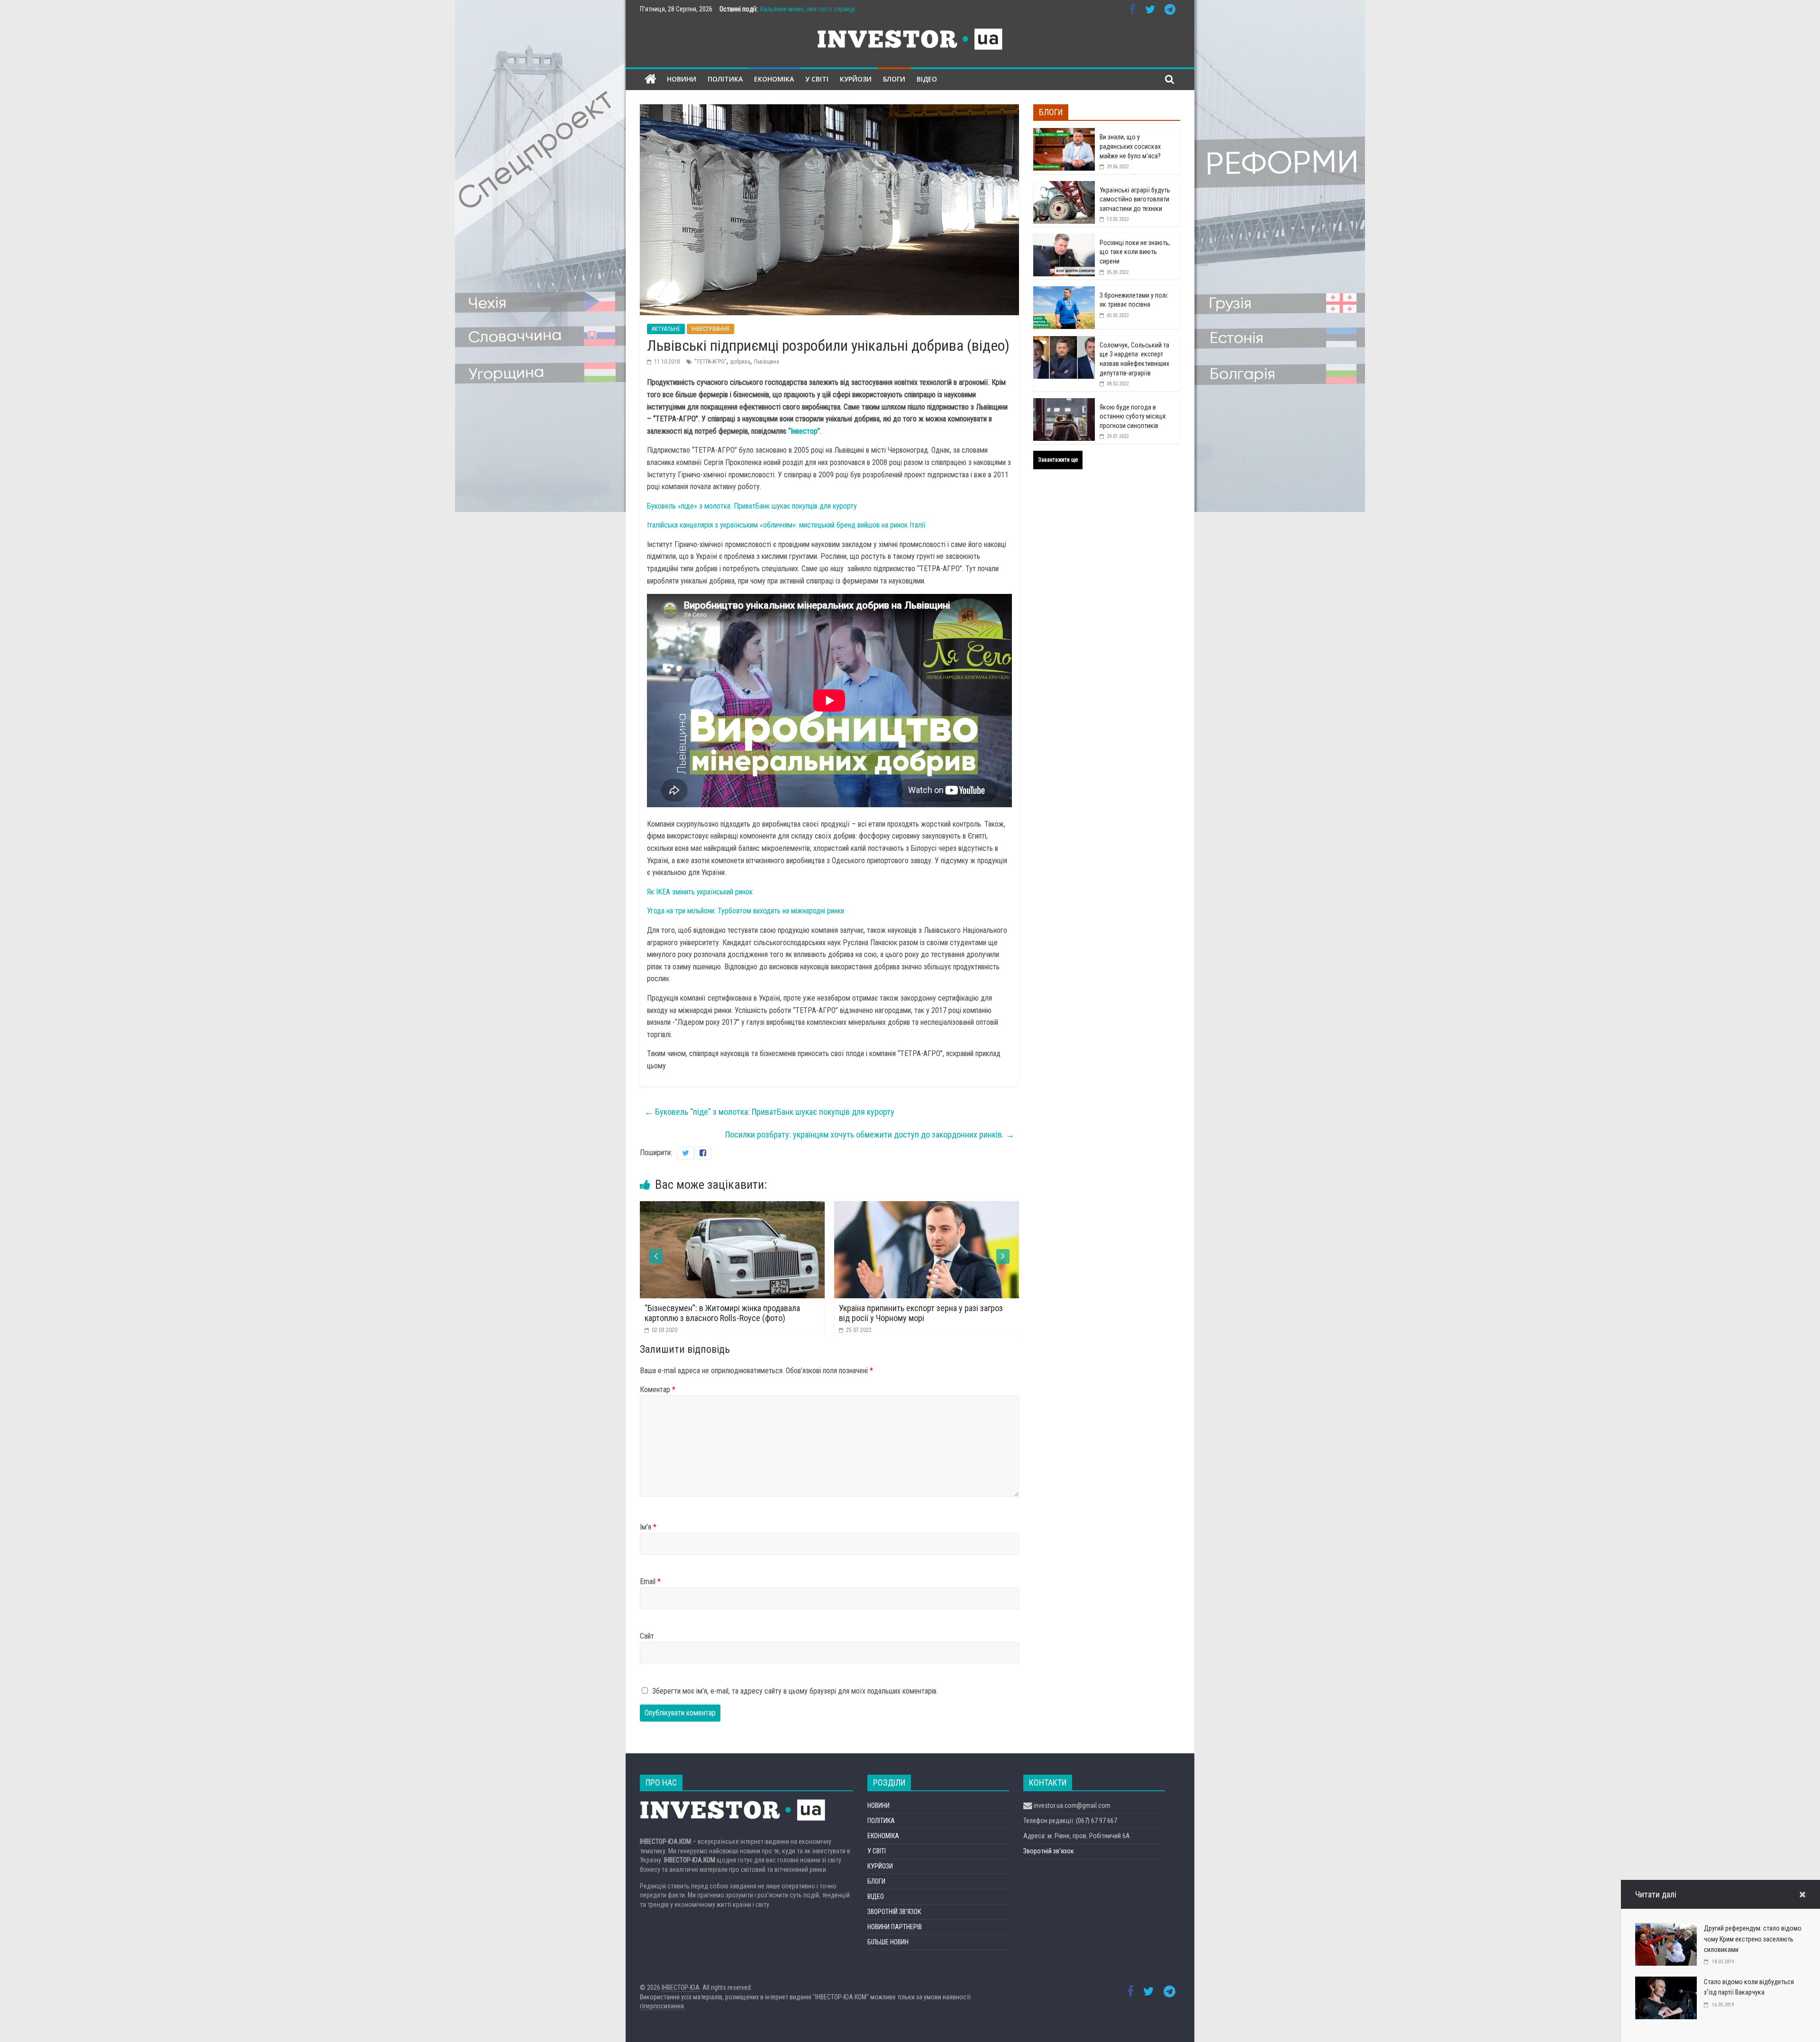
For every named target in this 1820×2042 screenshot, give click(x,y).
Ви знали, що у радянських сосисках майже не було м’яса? (1130, 146)
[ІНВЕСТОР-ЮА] (651, 79)
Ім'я (648, 1527)
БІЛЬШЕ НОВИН (888, 1942)
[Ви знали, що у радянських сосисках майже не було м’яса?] (1064, 133)
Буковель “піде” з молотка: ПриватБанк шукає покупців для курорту (769, 1112)
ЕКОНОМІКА (774, 79)
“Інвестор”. (805, 431)
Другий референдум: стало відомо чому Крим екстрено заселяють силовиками (1753, 1939)
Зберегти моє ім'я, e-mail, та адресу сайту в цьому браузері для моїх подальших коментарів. (795, 1691)
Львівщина (766, 362)
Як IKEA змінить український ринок (700, 892)
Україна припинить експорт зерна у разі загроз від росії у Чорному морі (727, 1313)
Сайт (647, 1636)
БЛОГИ (894, 79)
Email (650, 1582)
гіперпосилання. (663, 2006)
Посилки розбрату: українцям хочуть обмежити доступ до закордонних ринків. (870, 1135)
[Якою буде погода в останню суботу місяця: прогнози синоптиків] (1064, 403)
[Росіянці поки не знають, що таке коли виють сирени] (1064, 239)
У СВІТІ (817, 79)
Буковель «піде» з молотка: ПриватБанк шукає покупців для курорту (752, 506)
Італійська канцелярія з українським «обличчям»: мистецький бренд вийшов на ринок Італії (786, 525)
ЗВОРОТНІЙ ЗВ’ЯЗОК (894, 1912)
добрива (740, 362)
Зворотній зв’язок (1049, 1851)
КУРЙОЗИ (856, 79)
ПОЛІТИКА (725, 79)
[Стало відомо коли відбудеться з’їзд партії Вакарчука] (1666, 1983)
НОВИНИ (682, 79)
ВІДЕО (927, 79)
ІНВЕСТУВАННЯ (710, 329)
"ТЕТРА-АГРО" (710, 362)
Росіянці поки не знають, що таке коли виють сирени (1135, 252)
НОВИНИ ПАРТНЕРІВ (895, 1927)
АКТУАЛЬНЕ (666, 329)
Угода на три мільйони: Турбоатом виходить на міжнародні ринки (746, 911)
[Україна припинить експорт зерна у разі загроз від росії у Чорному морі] (732, 1207)
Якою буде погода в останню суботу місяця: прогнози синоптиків (1133, 416)
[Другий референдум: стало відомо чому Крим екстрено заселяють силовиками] (1666, 1929)
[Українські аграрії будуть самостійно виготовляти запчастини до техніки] (1064, 186)
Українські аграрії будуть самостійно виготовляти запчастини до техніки (1135, 199)
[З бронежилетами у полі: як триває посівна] (1064, 292)
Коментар (658, 1390)
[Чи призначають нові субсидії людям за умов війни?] (927, 1207)
